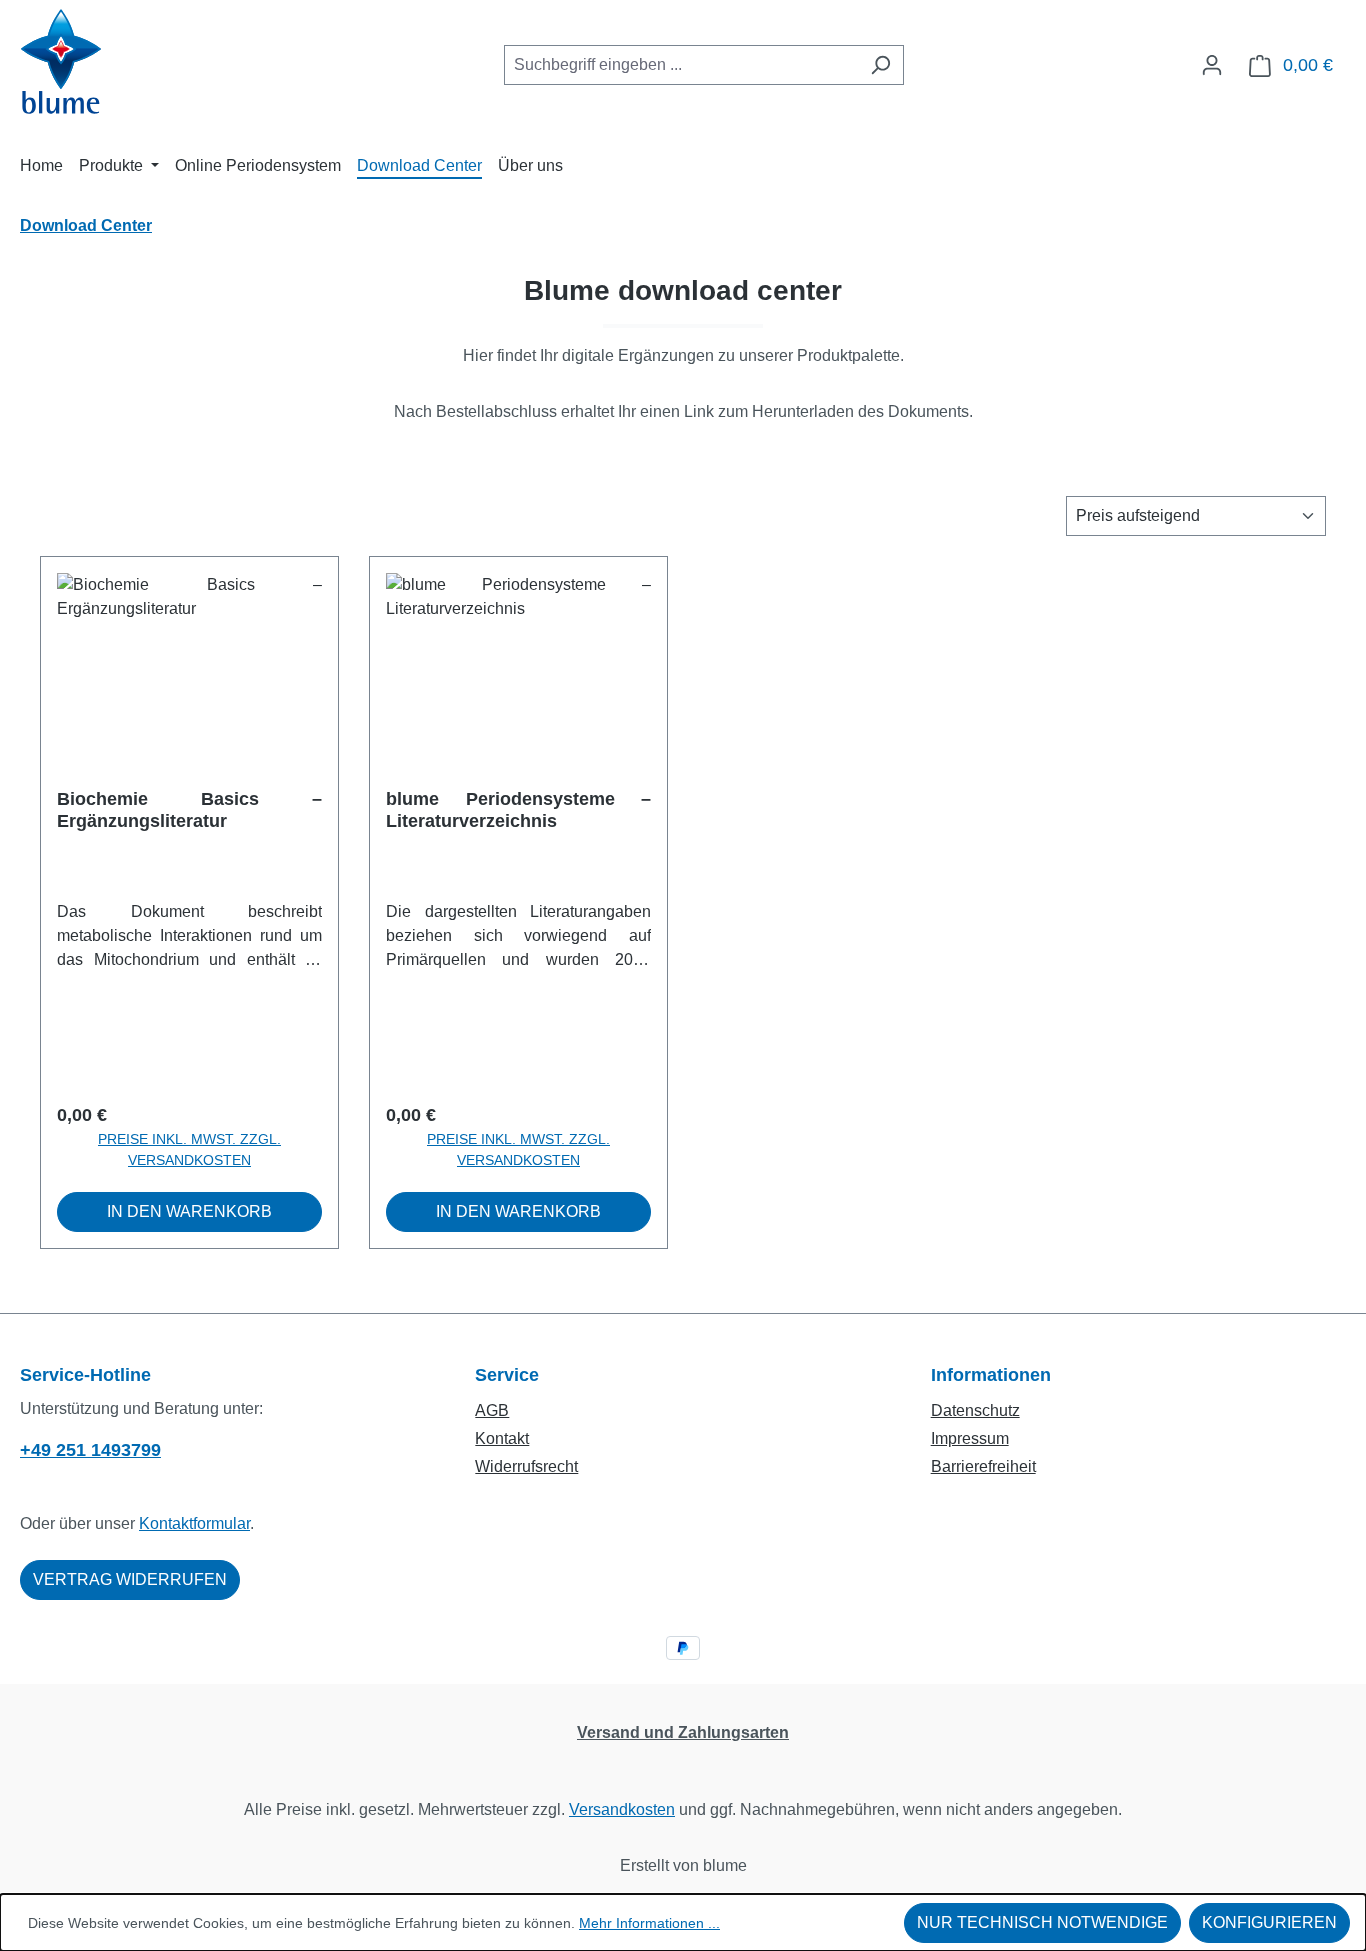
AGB (492, 1410)
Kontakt (502, 1438)
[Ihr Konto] (1212, 65)
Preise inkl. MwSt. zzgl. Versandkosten (189, 1149)
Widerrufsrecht (526, 1466)
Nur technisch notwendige (1042, 1922)
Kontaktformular (194, 1523)
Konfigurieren (1269, 1922)
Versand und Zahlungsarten (683, 1732)
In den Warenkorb (189, 1211)
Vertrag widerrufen (130, 1579)
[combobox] (681, 65)
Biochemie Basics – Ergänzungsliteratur (189, 810)
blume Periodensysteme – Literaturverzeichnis (518, 810)
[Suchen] (880, 65)
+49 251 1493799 (90, 1450)
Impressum (970, 1438)
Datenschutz (975, 1410)
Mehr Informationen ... (649, 1923)
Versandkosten (622, 1809)
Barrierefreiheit (983, 1466)
